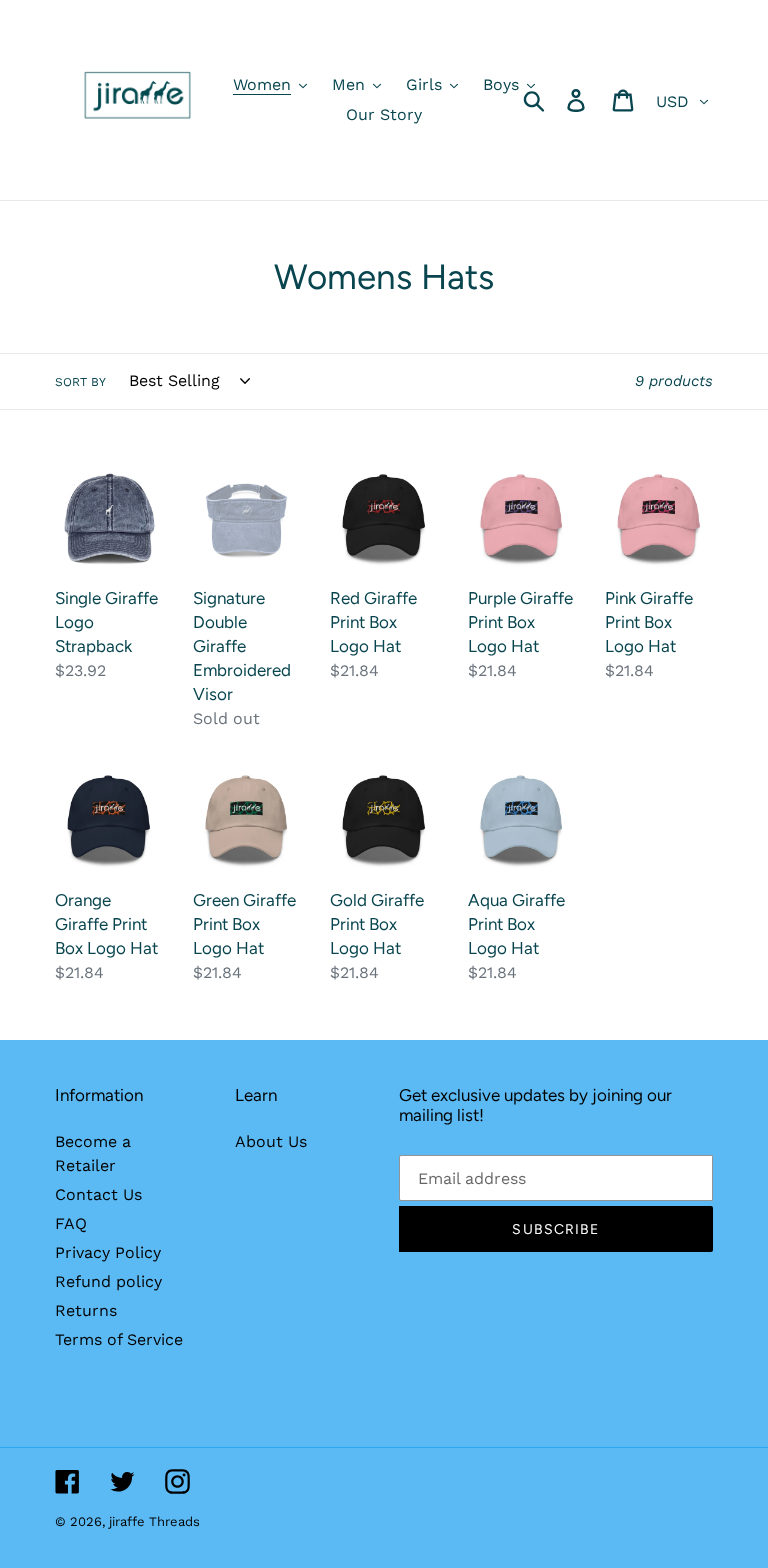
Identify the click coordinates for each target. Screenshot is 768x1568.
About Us (271, 1141)
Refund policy (108, 1281)
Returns (86, 1310)
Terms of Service (119, 1339)
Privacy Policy (108, 1252)
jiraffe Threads (154, 1521)
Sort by (80, 382)
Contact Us (98, 1194)
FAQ (71, 1223)
